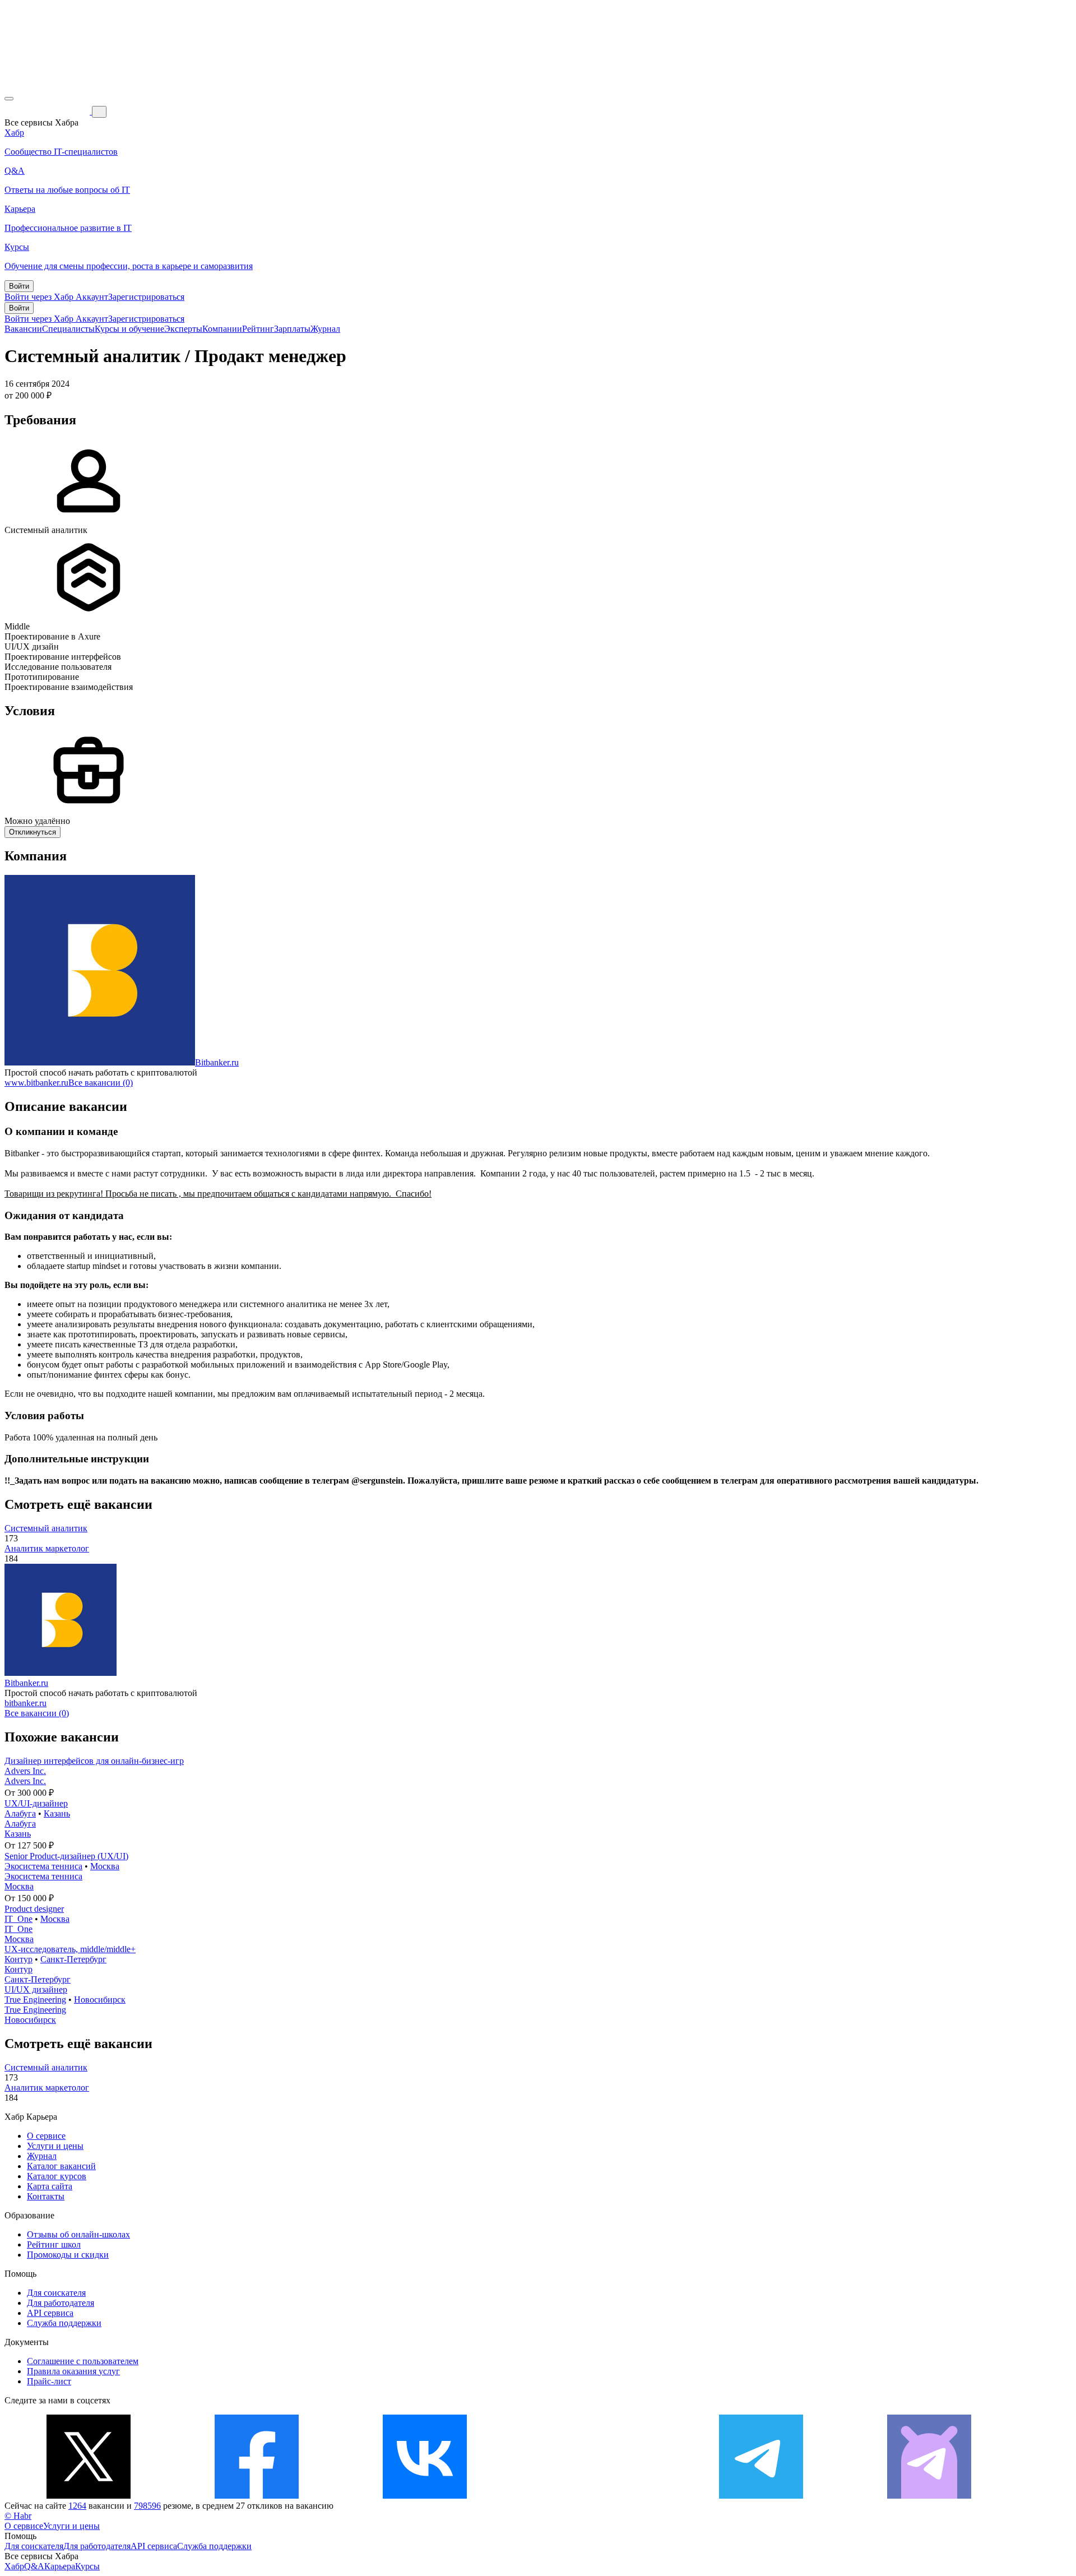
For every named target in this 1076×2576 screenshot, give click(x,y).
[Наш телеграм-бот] (929, 2496)
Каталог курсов (57, 2176)
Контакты (46, 2196)
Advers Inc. (25, 1771)
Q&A (34, 2566)
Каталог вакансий (61, 2166)
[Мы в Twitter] (89, 2496)
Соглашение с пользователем (83, 2361)
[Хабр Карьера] (48, 111)
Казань (57, 1813)
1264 (77, 2506)
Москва (105, 1866)
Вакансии (23, 329)
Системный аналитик (46, 1528)
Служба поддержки (64, 2323)
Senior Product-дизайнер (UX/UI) (66, 1856)
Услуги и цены (55, 2146)
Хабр (14, 2566)
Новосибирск (100, 2000)
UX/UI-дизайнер (36, 1803)
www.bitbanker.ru (36, 1083)
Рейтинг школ (54, 2244)
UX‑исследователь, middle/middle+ (70, 1949)
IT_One (18, 1919)
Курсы (87, 2566)
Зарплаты (292, 329)
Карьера (60, 2566)
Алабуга (20, 1813)
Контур (18, 1959)
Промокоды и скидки (68, 2255)
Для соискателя (56, 2293)
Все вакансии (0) (101, 1083)
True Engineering (35, 2000)
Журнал (325, 329)
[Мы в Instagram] (593, 2496)
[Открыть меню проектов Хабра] (9, 99)
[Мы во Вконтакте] (425, 2496)
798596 (147, 2506)
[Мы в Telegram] (761, 2496)
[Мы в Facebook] (257, 2496)
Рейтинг (258, 329)
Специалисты (68, 329)
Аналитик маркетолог (47, 1548)
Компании (222, 329)
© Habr (18, 2516)
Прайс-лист (49, 2381)
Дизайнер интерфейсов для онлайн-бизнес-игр (94, 1761)
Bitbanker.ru (217, 1062)
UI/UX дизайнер (36, 1989)
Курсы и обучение (129, 329)
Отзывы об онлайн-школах (78, 2234)
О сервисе (46, 2136)
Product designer (34, 1909)
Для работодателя (61, 2303)
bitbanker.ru (25, 1703)
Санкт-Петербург (73, 1959)
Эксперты (183, 329)
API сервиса (50, 2313)
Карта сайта (50, 2186)
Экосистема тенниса (43, 1866)
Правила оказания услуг (73, 2371)
